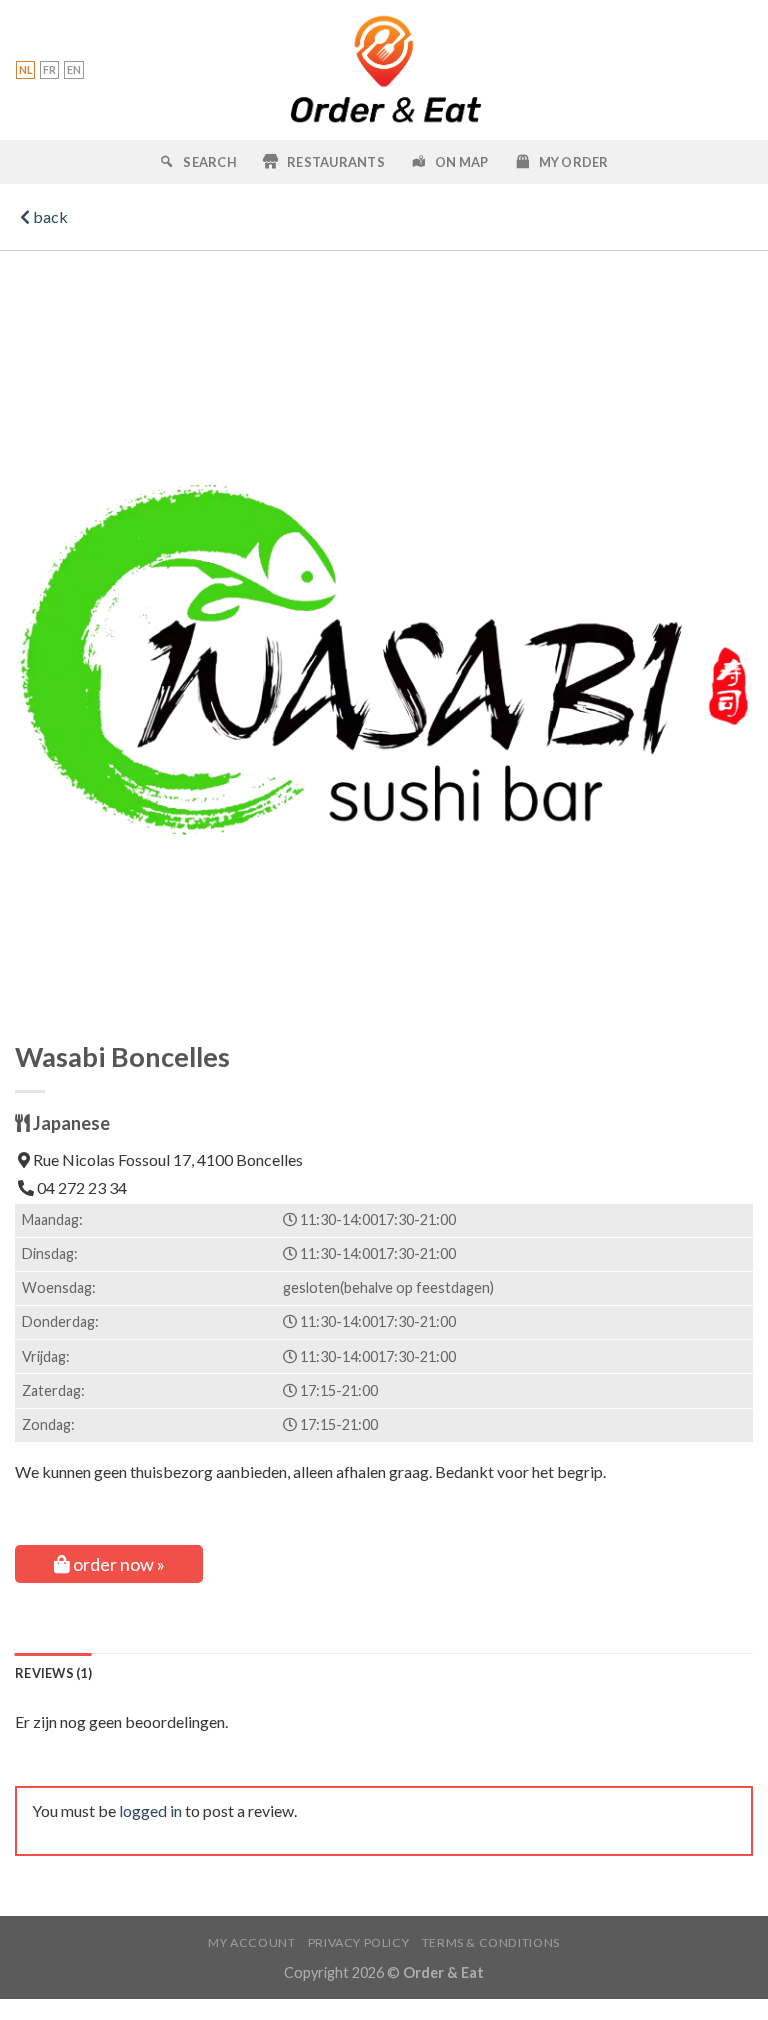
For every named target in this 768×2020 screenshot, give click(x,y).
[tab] (53, 1673)
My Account (251, 1942)
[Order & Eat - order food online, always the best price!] (384, 70)
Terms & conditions (491, 1942)
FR (49, 69)
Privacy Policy (359, 1942)
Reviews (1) (53, 1673)
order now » (117, 1564)
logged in (150, 1810)
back (49, 216)
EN (74, 69)
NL (25, 69)
